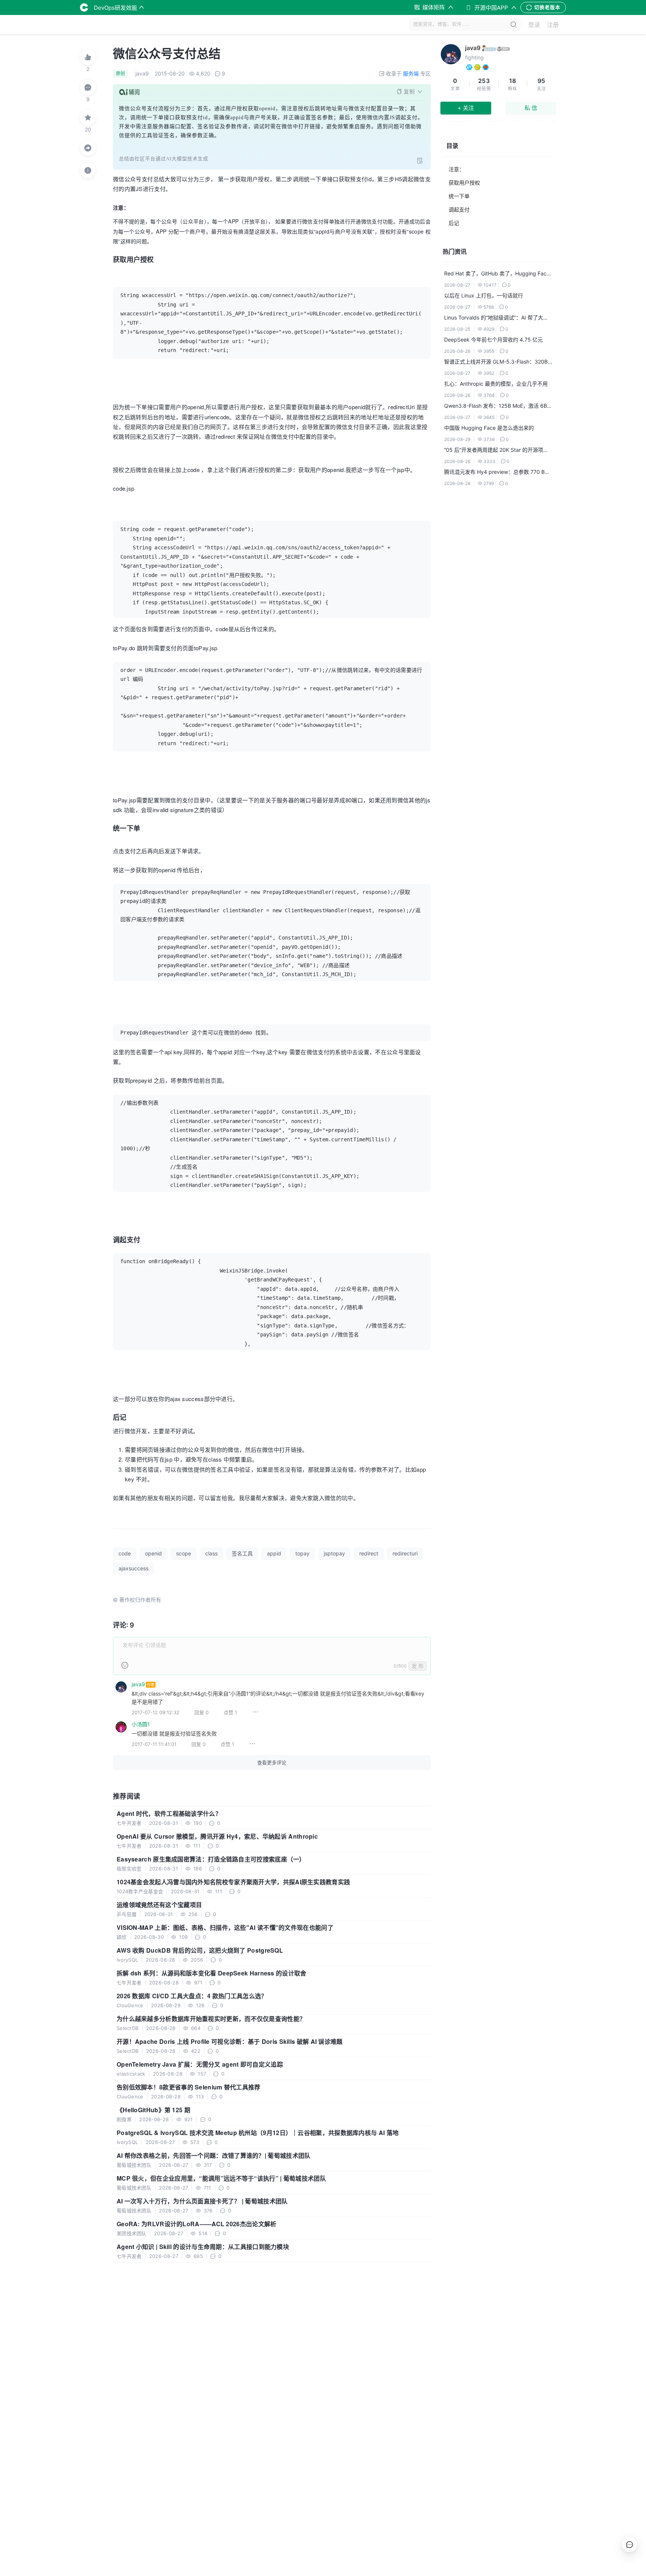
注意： (456, 169)
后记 (454, 223)
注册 (553, 25)
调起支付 (459, 209)
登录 (534, 25)
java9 (473, 48)
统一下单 (459, 196)
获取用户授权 (464, 183)
